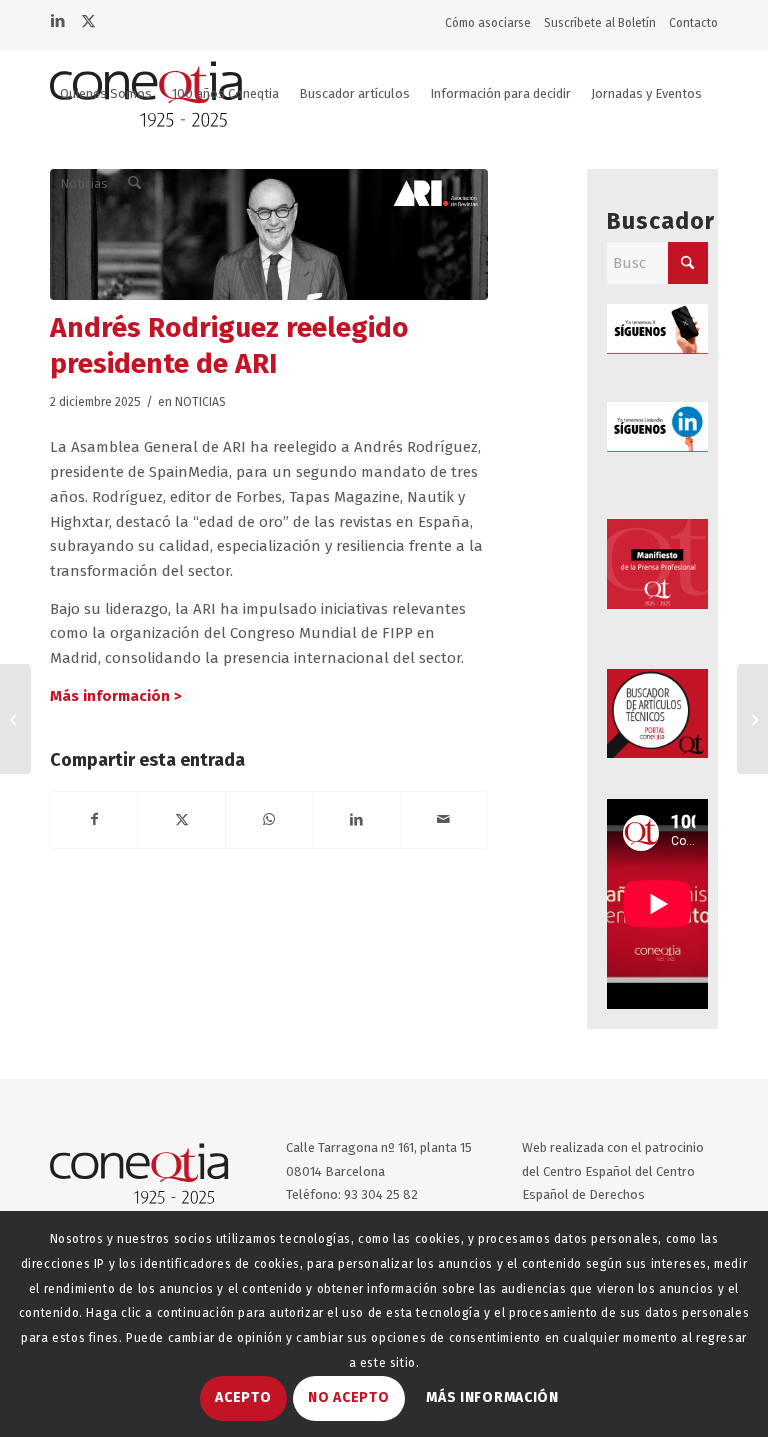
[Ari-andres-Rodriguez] (269, 234)
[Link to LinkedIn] (57, 19)
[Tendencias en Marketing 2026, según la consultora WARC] (15, 719)
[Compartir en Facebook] (94, 820)
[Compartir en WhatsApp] (269, 820)
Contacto (693, 23)
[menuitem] (492, 23)
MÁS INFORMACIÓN (492, 1397)
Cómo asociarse (488, 23)
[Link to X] (87, 19)
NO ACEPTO (348, 1397)
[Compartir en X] (182, 820)
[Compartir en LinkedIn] (356, 820)
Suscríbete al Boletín (600, 23)
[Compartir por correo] (444, 820)
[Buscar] (134, 184)
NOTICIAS (200, 402)
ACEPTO (243, 1397)
